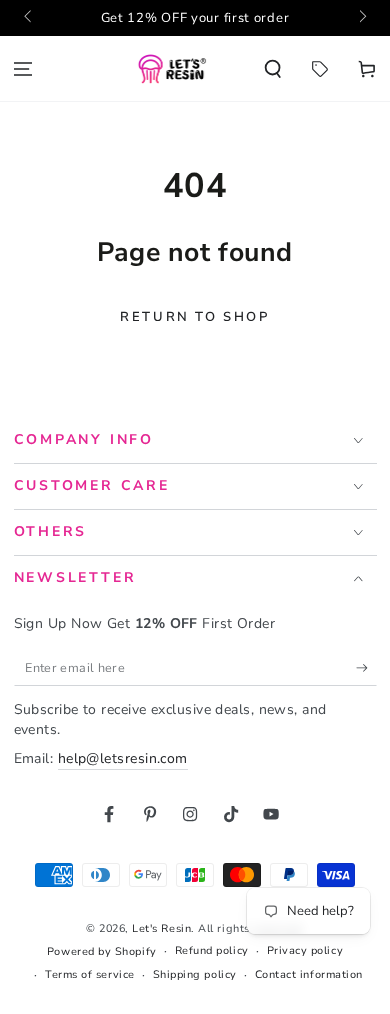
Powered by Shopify (102, 951)
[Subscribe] (366, 669)
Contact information (309, 974)
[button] (273, 68)
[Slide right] (361, 18)
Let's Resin (161, 928)
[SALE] (319, 68)
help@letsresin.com (123, 758)
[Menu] (23, 68)
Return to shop (194, 317)
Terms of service (90, 974)
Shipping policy (195, 974)
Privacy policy (305, 950)
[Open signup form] (195, 18)
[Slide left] (29, 18)
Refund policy (212, 950)
